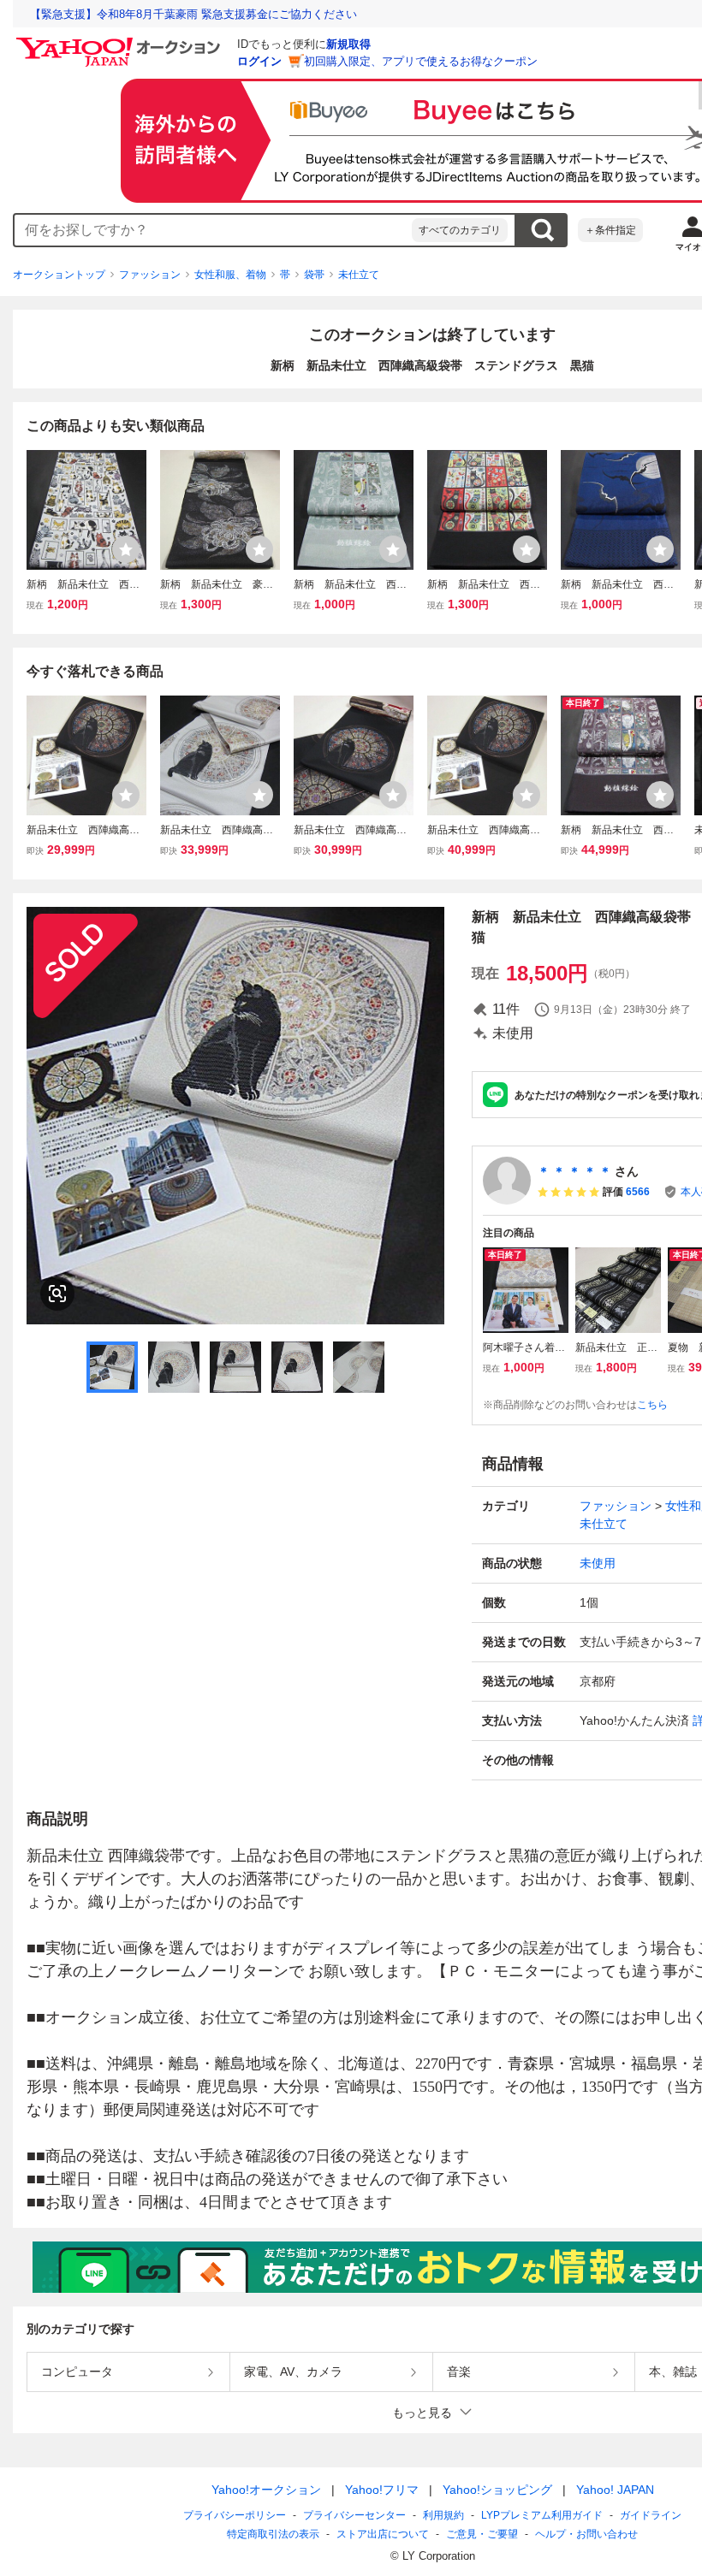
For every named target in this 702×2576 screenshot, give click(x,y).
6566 (638, 1192)
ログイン (259, 61)
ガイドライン (651, 2515)
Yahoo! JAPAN (615, 2490)
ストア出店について (383, 2534)
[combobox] (213, 230)
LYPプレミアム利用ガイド (542, 2515)
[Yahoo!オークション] (121, 42)
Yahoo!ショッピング (497, 2490)
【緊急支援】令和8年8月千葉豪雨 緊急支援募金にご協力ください (193, 14)
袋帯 (314, 275)
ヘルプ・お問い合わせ (586, 2534)
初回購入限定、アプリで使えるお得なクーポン (421, 61)
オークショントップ (59, 275)
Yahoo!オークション (266, 2490)
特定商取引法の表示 (273, 2534)
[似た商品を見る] (57, 1294)
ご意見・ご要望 (482, 2534)
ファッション (150, 275)
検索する (542, 230)
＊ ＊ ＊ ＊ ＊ (574, 1171)
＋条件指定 (610, 230)
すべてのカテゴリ (460, 230)
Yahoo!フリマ (382, 2490)
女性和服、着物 (230, 275)
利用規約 (443, 2515)
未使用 (598, 1563)
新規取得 (348, 44)
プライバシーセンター (354, 2515)
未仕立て (359, 275)
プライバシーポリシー (235, 2515)
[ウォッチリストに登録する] (126, 549)
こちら (652, 1405)
